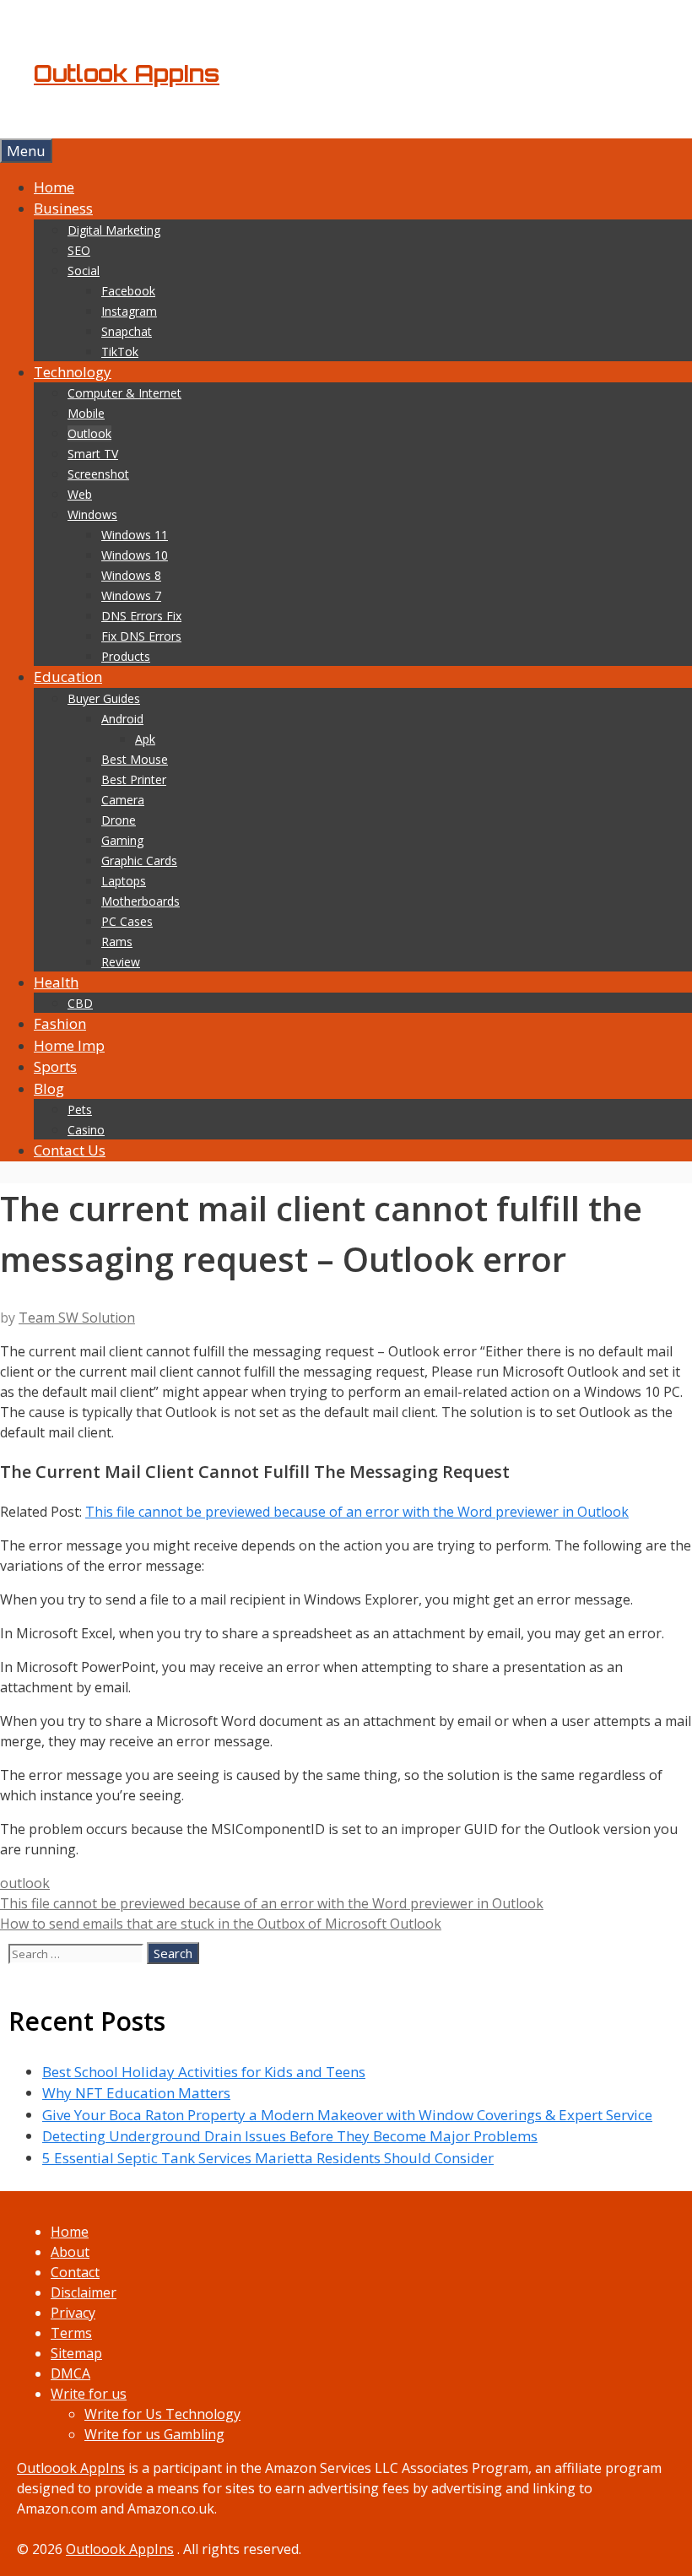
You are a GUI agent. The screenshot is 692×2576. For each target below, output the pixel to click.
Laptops (124, 881)
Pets (80, 1109)
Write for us (89, 2394)
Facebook (128, 291)
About (70, 2252)
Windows (92, 514)
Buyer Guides (104, 698)
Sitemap (76, 2353)
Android (122, 719)
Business (63, 208)
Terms (71, 2333)
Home (54, 187)
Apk (145, 739)
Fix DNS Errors (141, 636)
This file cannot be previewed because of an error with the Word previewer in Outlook (357, 1512)
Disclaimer (84, 2292)
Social (84, 271)
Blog (49, 1088)
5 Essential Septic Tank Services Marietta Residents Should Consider (268, 2158)
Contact (75, 2272)
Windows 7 (131, 595)
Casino (86, 1130)
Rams (117, 942)
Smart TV (93, 454)
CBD (80, 1003)
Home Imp (69, 1045)
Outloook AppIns (71, 2468)
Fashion (60, 1023)
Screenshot (98, 474)
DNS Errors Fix (141, 616)
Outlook (89, 433)
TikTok (120, 352)
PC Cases (127, 921)
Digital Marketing (114, 230)
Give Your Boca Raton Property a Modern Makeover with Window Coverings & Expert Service (347, 2115)
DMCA (70, 2373)
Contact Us (70, 1150)
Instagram (129, 311)
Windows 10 (135, 555)
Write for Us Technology (162, 2414)
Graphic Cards (139, 860)
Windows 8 (131, 575)
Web (80, 494)
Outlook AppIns (127, 73)
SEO (79, 250)
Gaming (122, 840)
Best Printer (134, 779)
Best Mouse (135, 759)
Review (121, 962)
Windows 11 (135, 535)
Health (56, 982)
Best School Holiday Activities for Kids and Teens (204, 2072)
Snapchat (127, 331)
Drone (119, 820)
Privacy (73, 2313)
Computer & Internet (124, 393)
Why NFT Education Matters (136, 2093)
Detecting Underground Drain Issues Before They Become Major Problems (290, 2136)
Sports (55, 1066)
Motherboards (141, 901)
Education (68, 676)
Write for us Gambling (154, 2434)
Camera (123, 800)
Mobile (86, 413)
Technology (73, 372)
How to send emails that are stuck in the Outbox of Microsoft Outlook (221, 1924)
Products (126, 656)
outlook (25, 1883)
